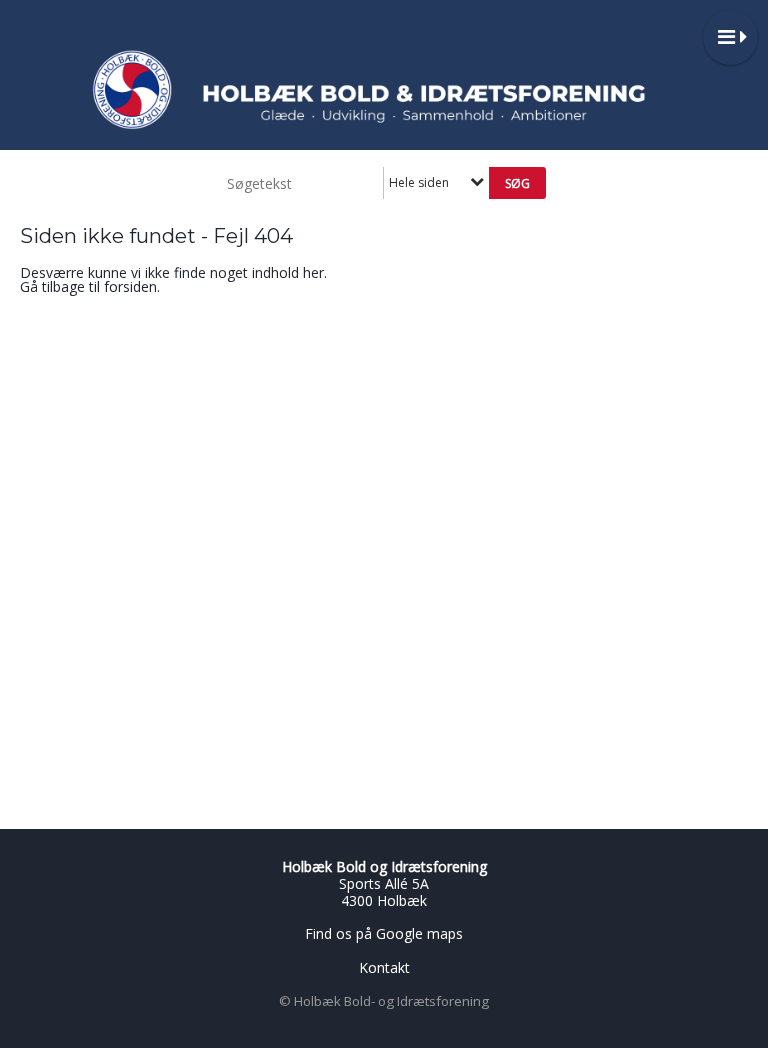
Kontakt (384, 967)
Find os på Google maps (384, 933)
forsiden (130, 286)
